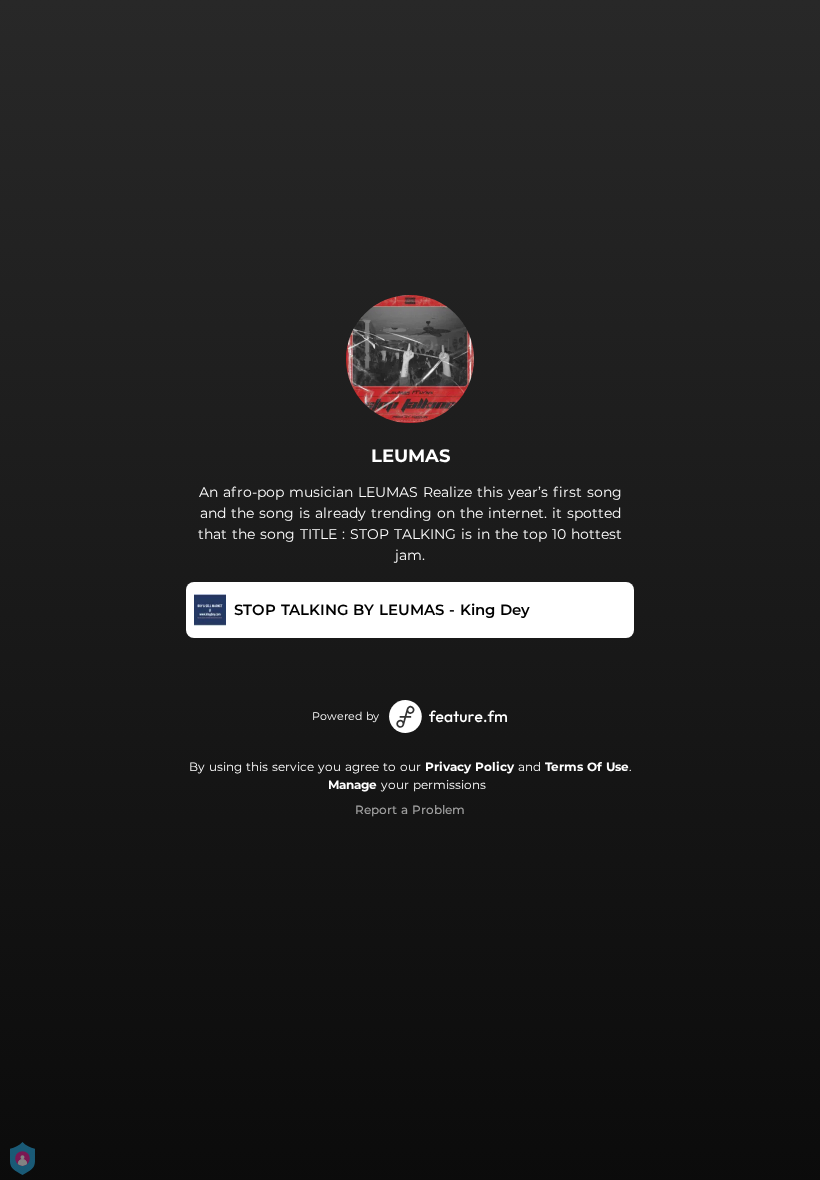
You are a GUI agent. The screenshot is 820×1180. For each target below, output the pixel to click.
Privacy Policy (469, 766)
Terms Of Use (587, 766)
